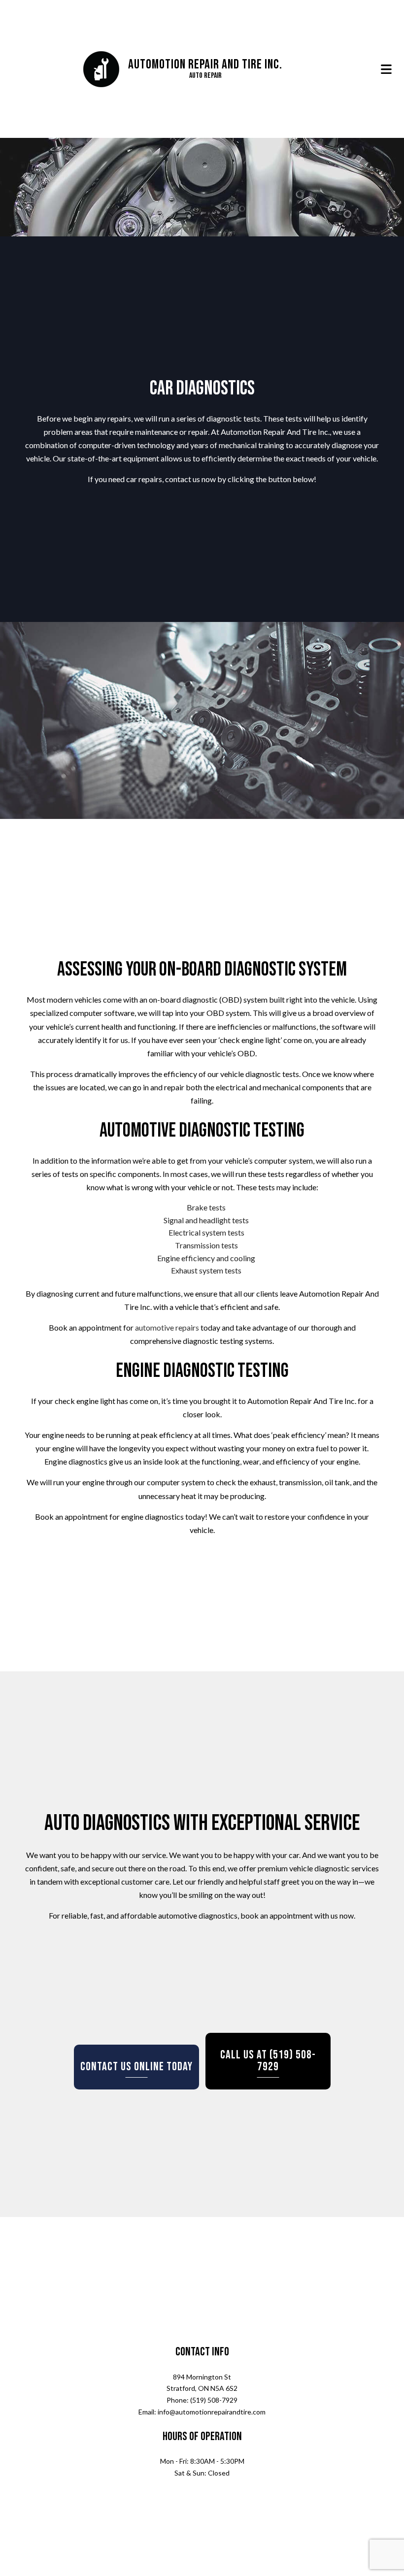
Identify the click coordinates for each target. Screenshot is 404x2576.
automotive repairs (167, 1330)
